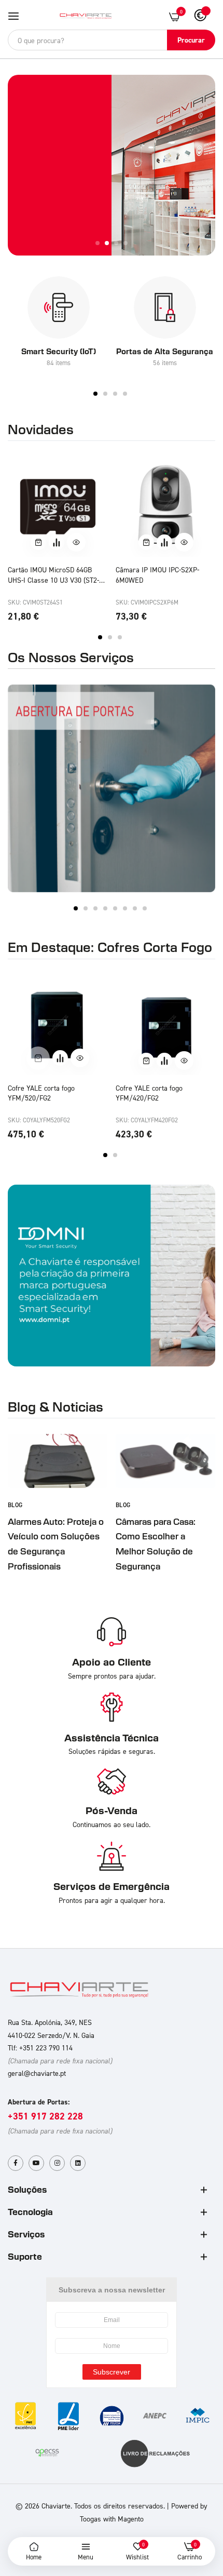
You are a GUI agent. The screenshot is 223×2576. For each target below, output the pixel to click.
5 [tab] (115, 908)
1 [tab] (95, 394)
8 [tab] (145, 908)
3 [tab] (115, 394)
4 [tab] (125, 394)
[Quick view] (76, 542)
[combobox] (112, 40)
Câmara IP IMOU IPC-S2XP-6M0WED (157, 575)
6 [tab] (125, 908)
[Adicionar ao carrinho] (38, 542)
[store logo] (86, 16)
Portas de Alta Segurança (165, 351)
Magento (131, 2519)
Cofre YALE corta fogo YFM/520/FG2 (41, 1093)
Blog (15, 1505)
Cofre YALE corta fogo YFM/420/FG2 (149, 1093)
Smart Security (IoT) (59, 351)
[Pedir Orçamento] (57, 542)
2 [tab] (105, 394)
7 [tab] (135, 908)
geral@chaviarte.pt (37, 2073)
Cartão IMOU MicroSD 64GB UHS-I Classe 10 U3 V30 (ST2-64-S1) (53, 575)
